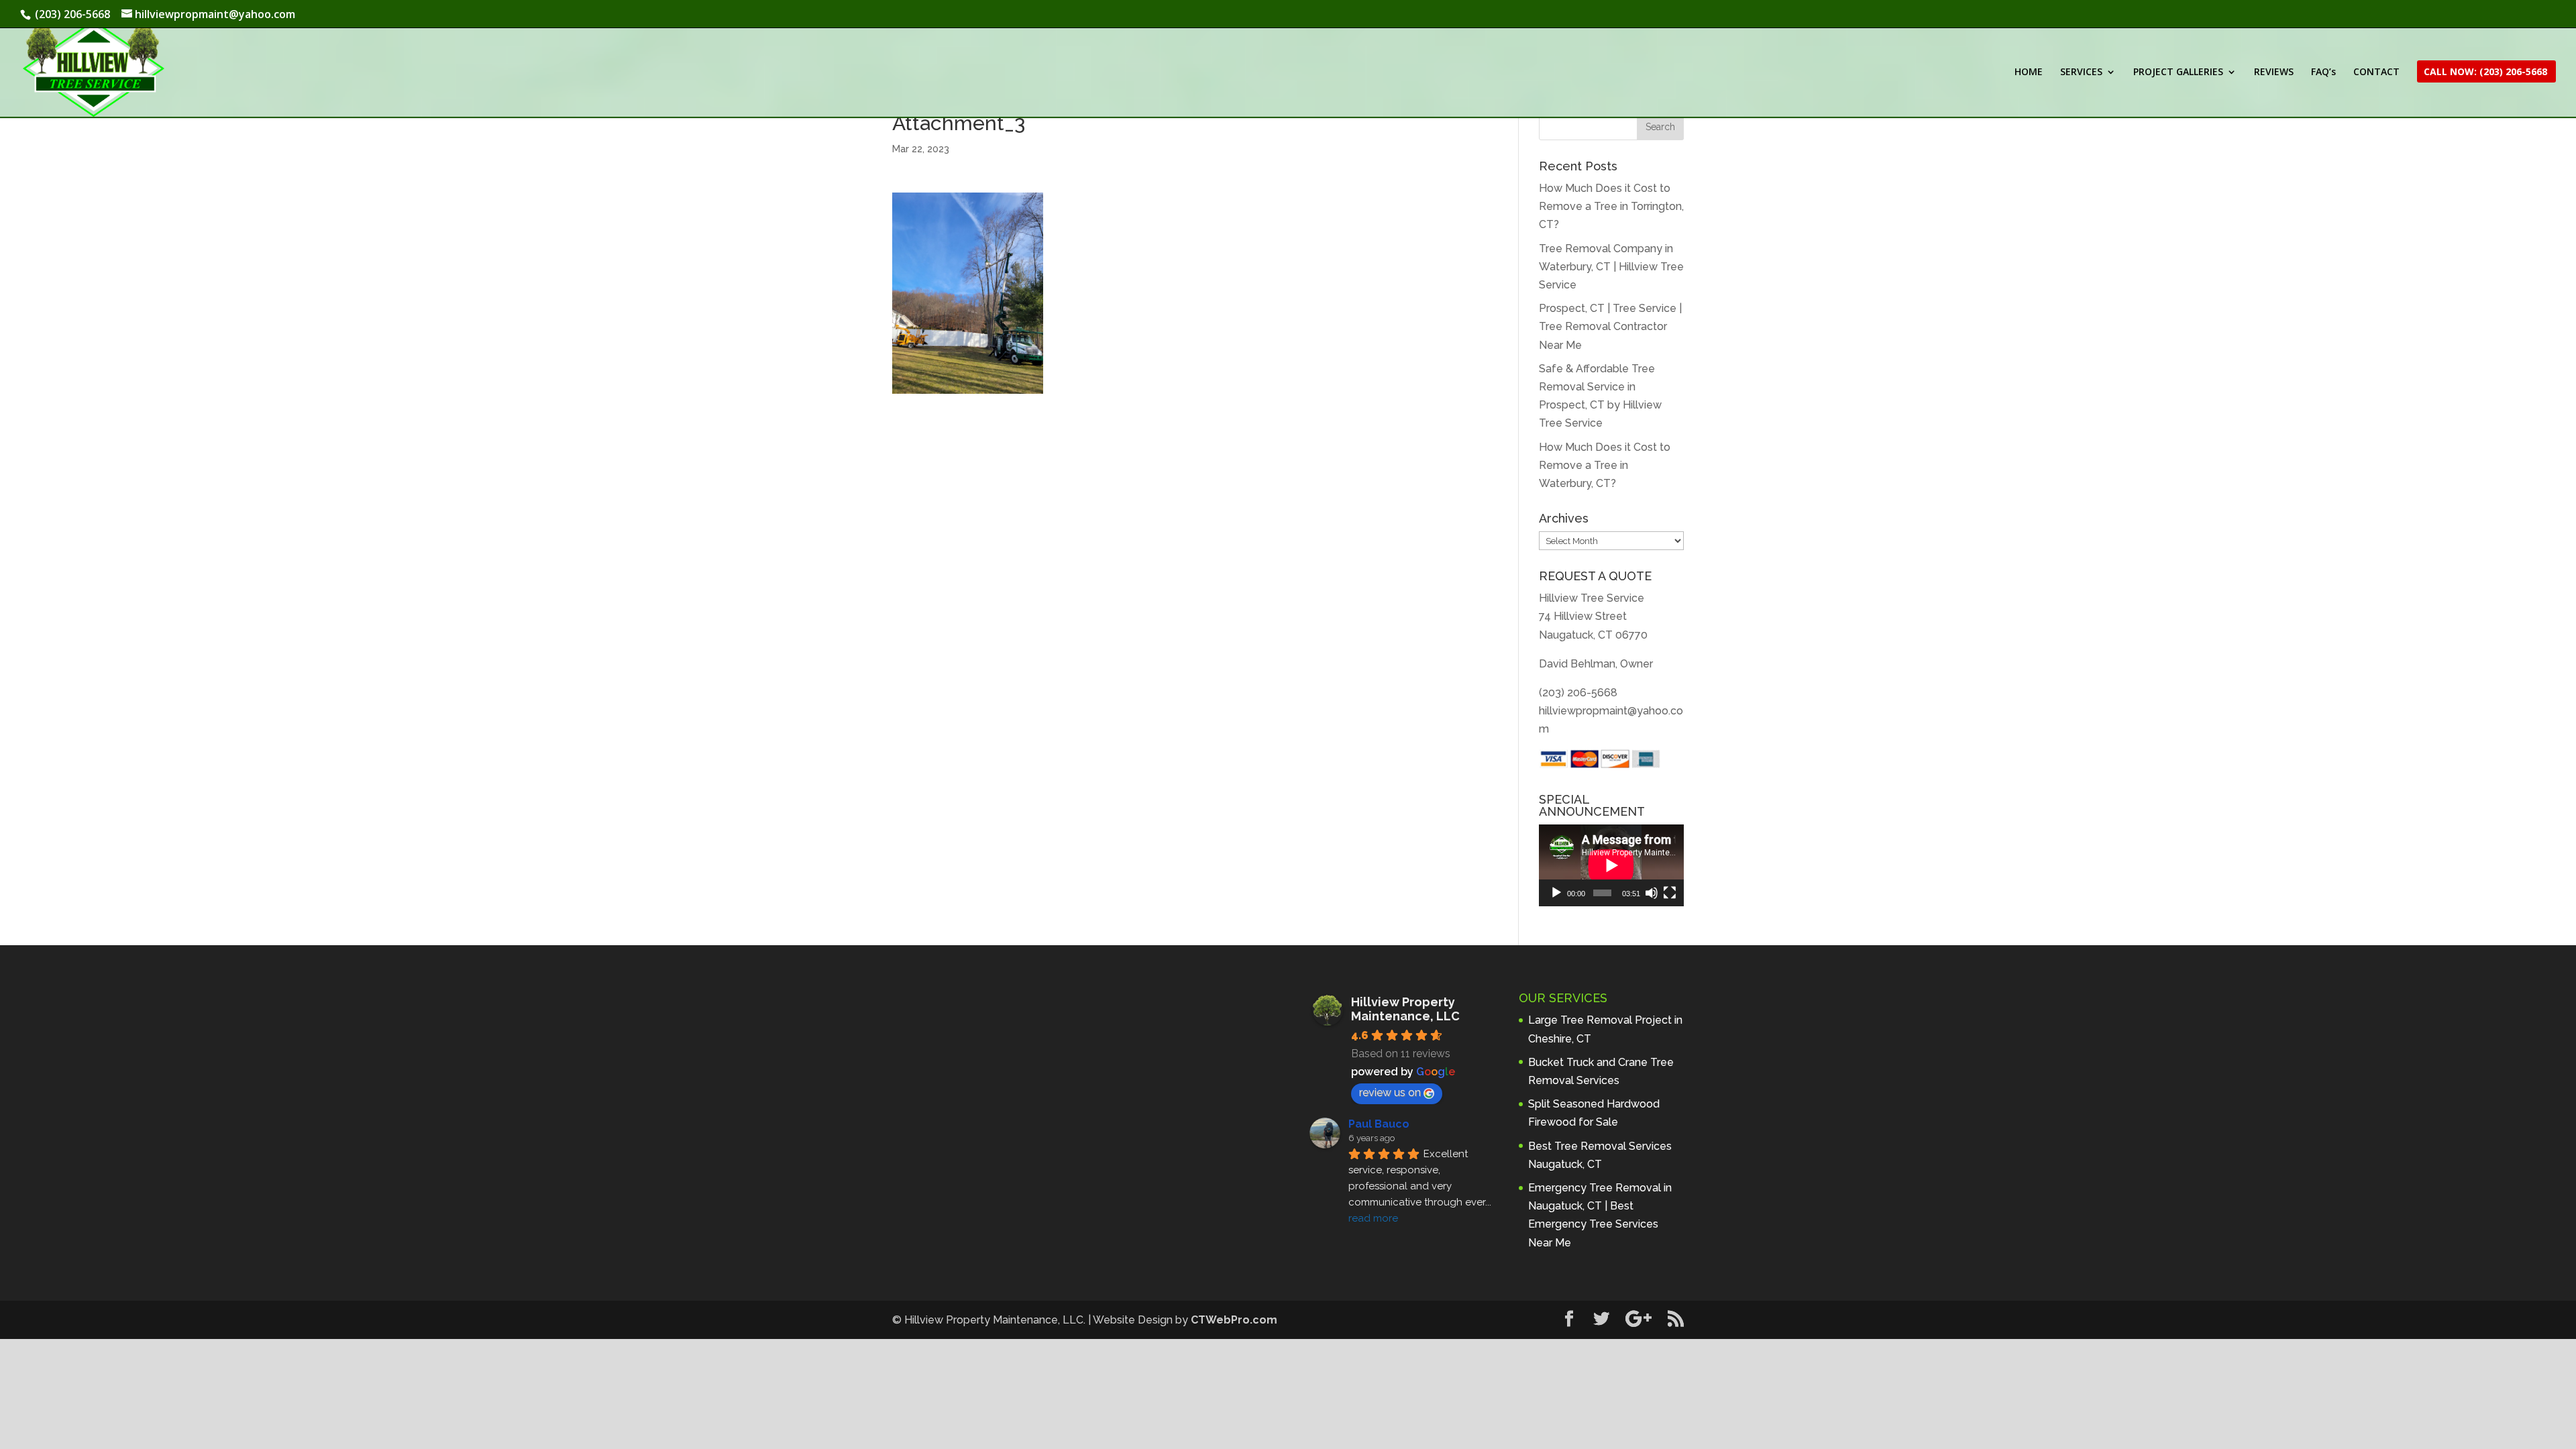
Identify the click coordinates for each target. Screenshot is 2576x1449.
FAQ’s (2323, 72)
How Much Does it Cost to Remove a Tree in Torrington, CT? (1611, 206)
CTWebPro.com (1234, 1320)
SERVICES (2081, 72)
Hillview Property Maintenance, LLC (1405, 1009)
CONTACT (2376, 72)
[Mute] (1652, 893)
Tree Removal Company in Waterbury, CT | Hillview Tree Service (1611, 267)
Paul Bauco (1379, 1124)
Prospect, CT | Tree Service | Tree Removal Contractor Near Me (1610, 326)
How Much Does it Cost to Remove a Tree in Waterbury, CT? (1605, 465)
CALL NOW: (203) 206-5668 (2485, 72)
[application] (1611, 865)
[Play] (1556, 893)
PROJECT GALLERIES (2178, 72)
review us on (1390, 1092)
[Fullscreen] (1670, 893)
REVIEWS (2274, 72)
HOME (2029, 72)
